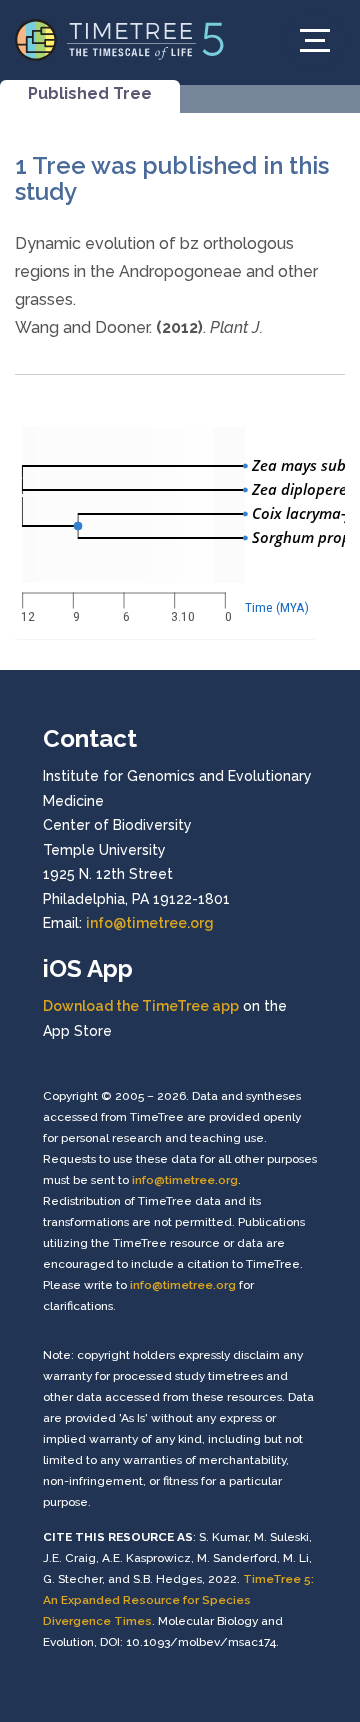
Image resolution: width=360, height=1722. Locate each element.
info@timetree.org (150, 923)
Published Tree (90, 93)
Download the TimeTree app (141, 1006)
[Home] (120, 38)
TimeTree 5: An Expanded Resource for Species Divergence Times (178, 1600)
